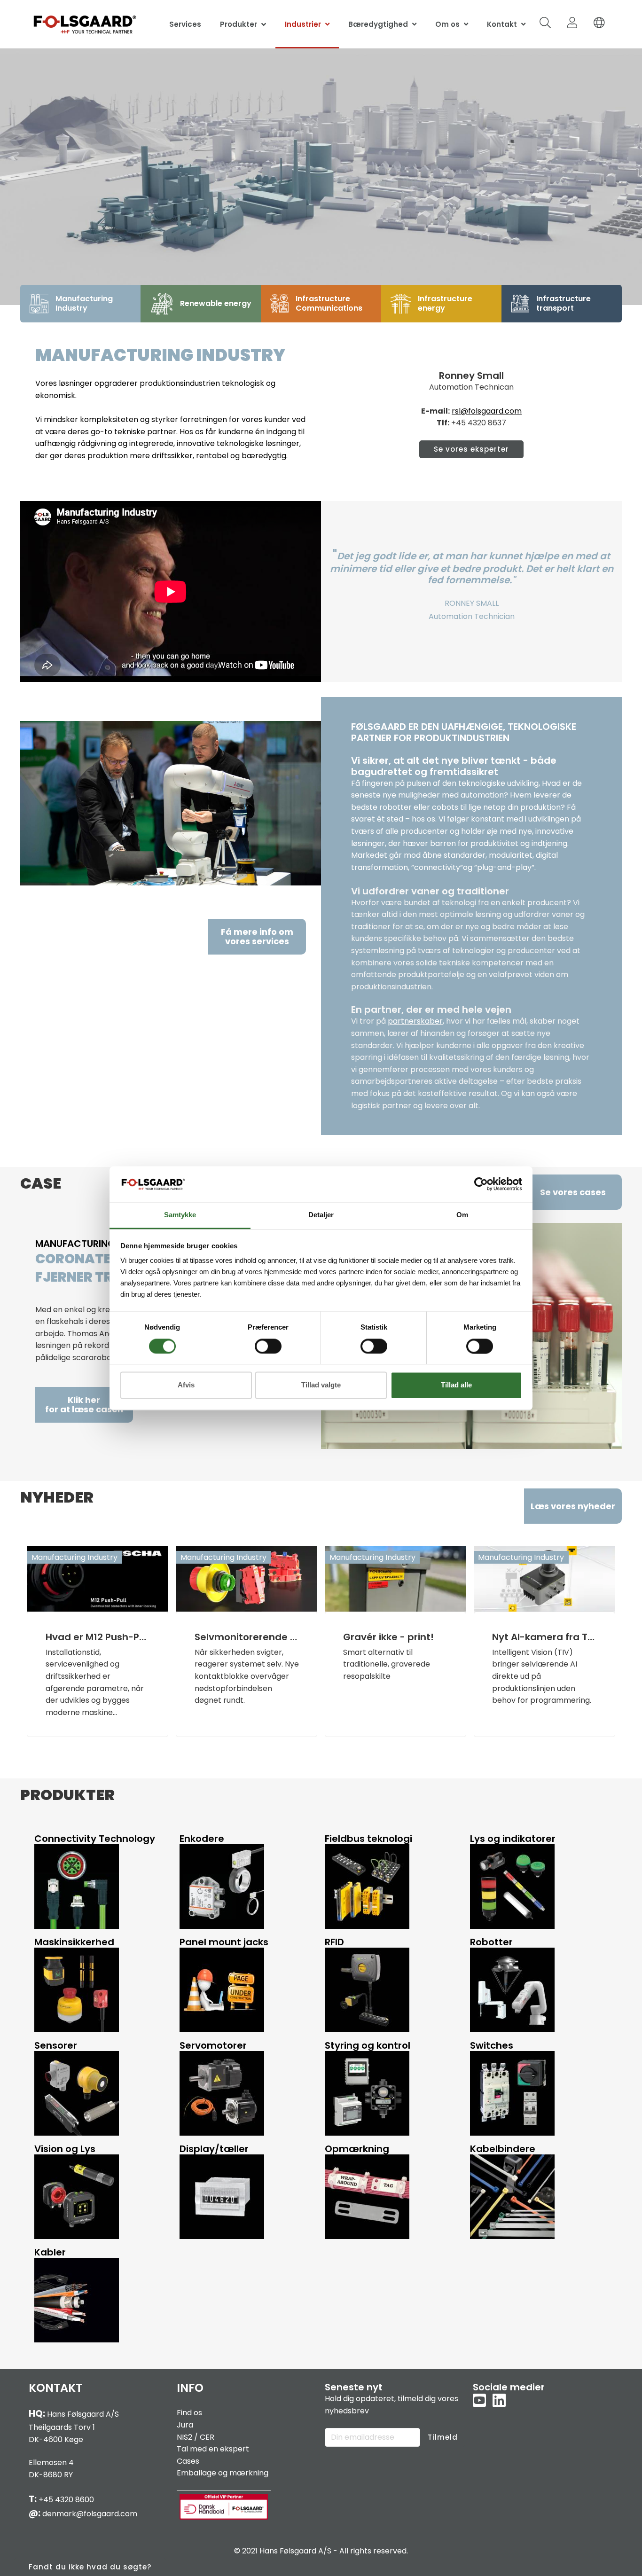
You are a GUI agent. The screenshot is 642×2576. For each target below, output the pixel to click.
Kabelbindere (503, 2149)
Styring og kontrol (368, 2045)
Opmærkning (357, 2149)
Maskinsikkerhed (74, 1942)
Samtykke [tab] (180, 1215)
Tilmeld (443, 2437)
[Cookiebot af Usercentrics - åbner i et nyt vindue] (481, 1184)
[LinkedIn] (499, 2401)
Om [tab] (462, 1215)
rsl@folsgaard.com (487, 411)
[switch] (268, 1346)
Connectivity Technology (95, 1839)
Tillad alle (456, 1385)
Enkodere (202, 1839)
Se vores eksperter (471, 449)
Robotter (491, 1942)
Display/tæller (214, 2149)
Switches (492, 2045)
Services (185, 24)
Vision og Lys (65, 2149)
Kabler (50, 2252)
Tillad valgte (321, 1385)
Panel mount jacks (224, 1942)
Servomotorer (213, 2045)
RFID (334, 1942)
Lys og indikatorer (513, 1839)
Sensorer (56, 2045)
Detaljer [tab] (321, 1215)
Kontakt (502, 24)
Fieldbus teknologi (368, 1839)
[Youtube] (479, 2401)
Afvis (186, 1385)
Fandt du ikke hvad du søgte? (90, 2567)
